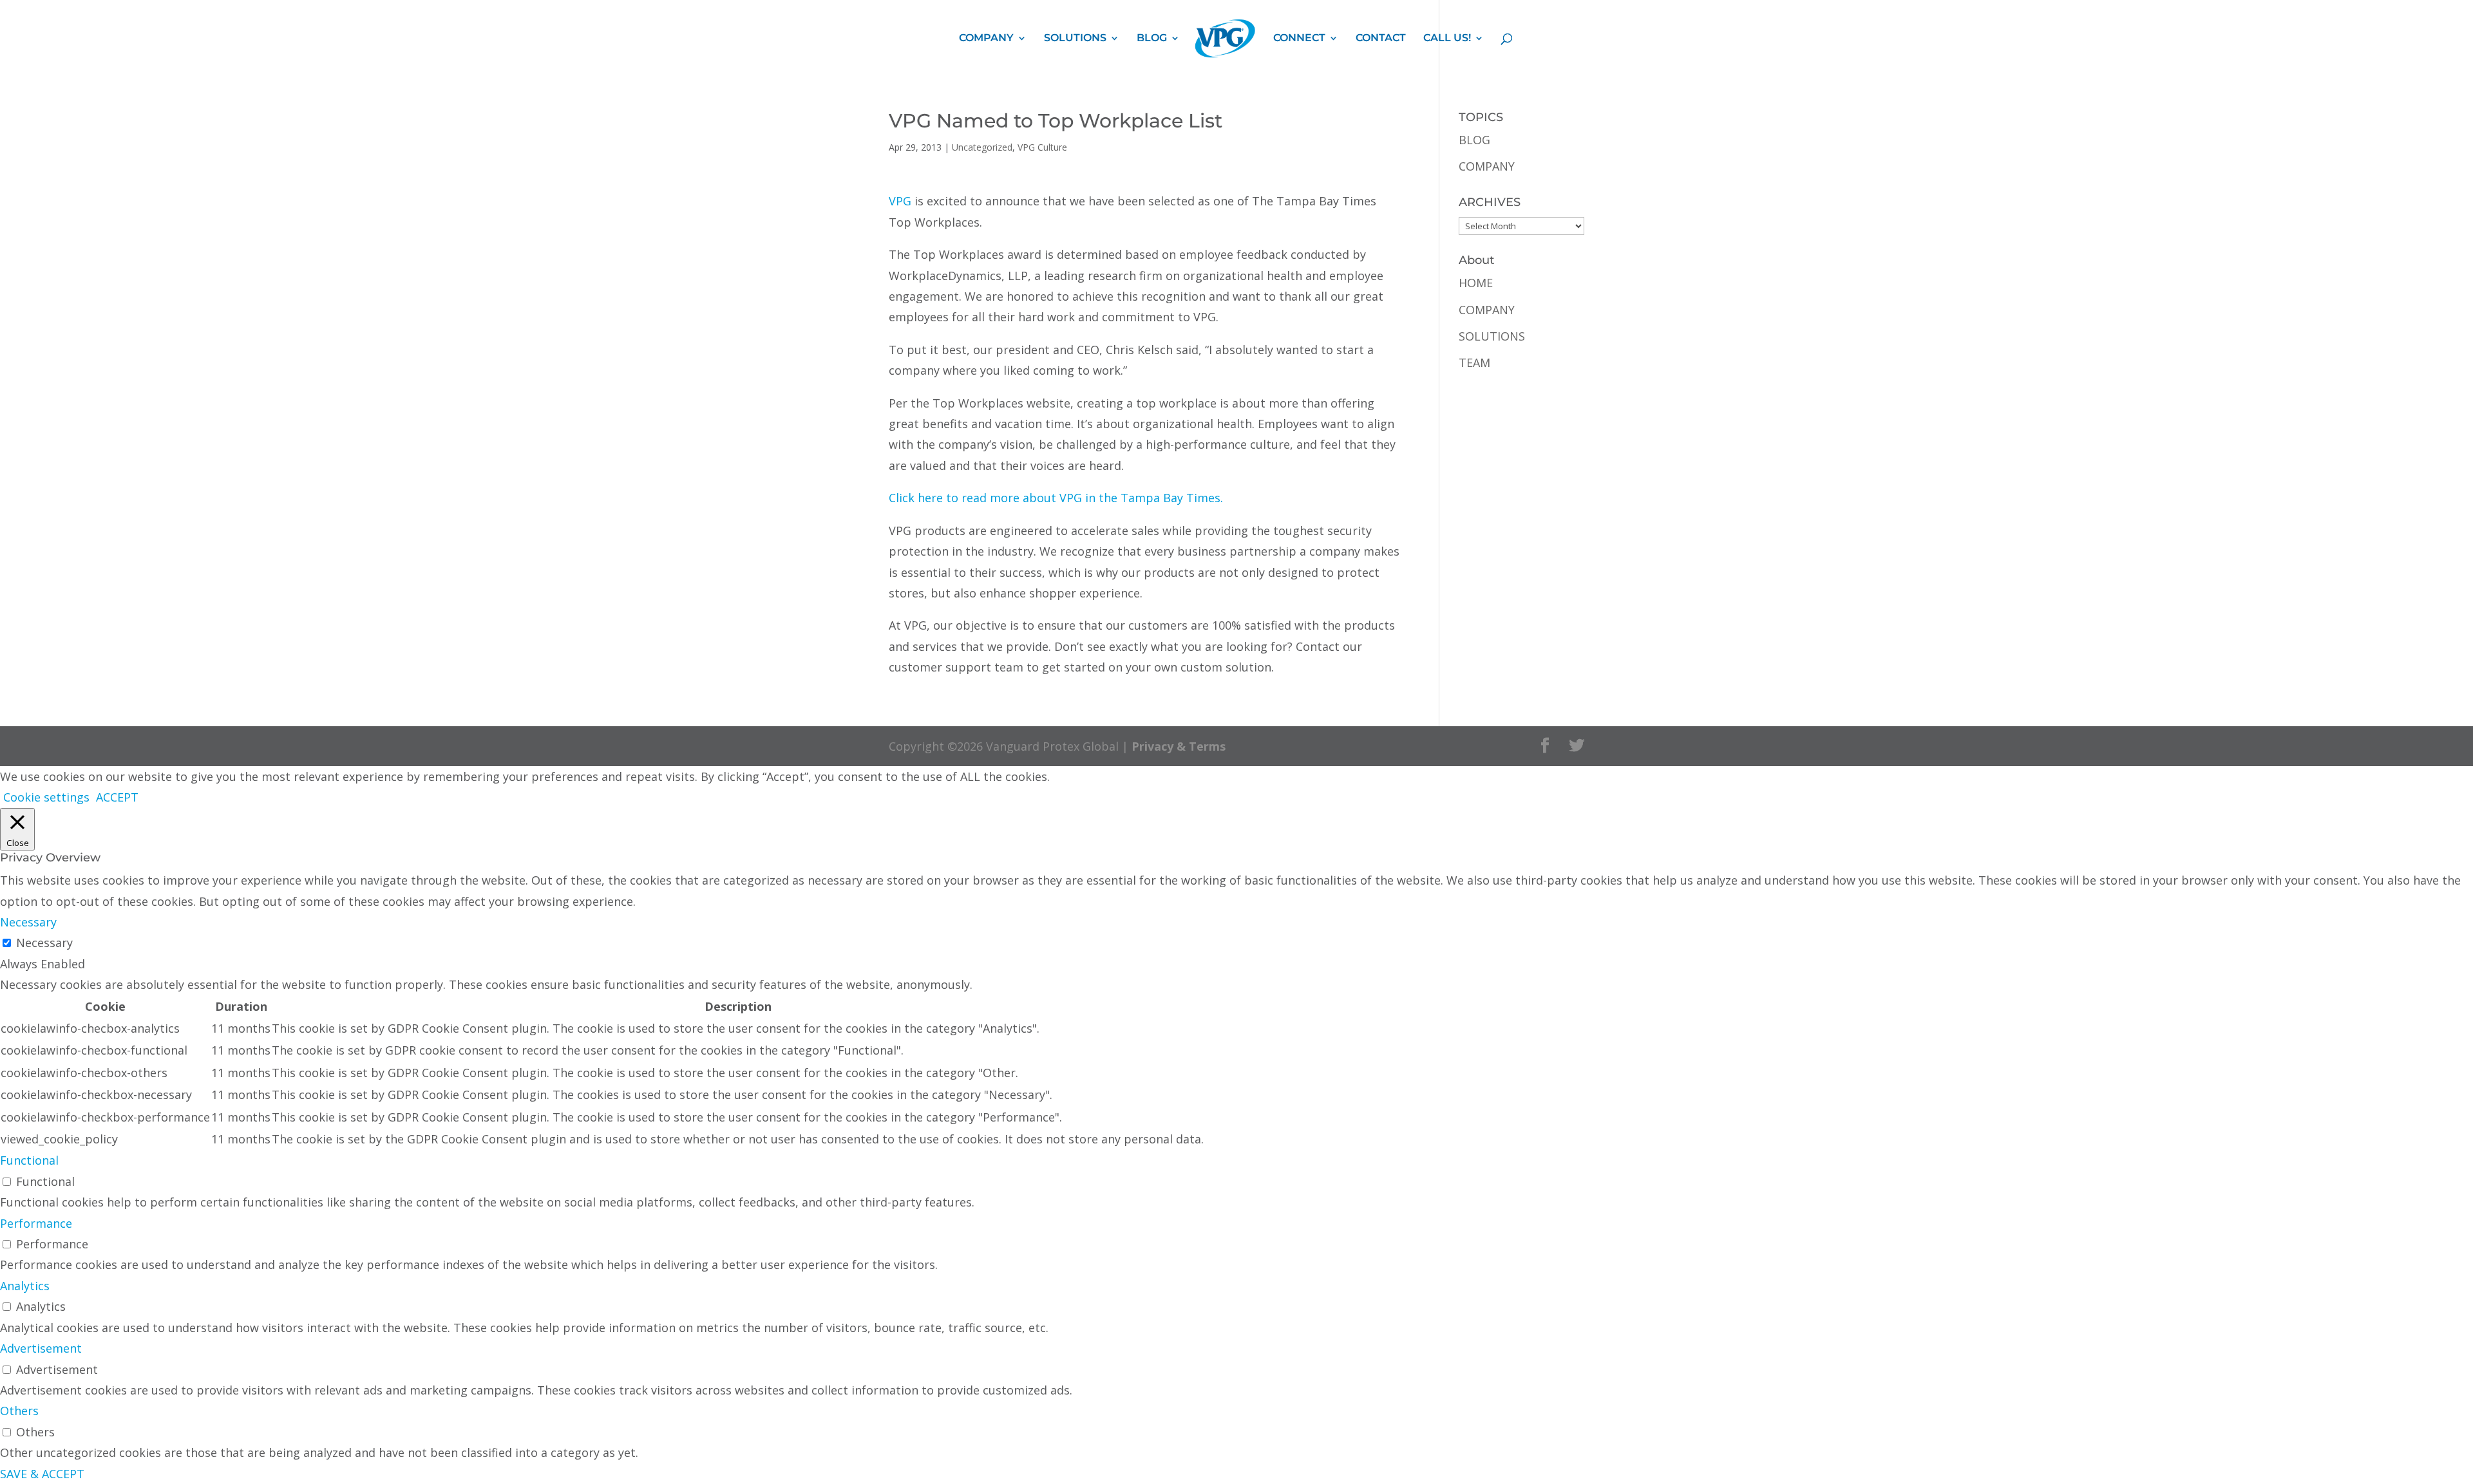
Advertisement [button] (41, 1348)
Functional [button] (29, 1160)
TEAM (1474, 362)
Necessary (44, 943)
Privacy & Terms (1179, 746)
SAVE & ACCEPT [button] (42, 1474)
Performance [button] (36, 1223)
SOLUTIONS (1075, 39)
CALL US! (1447, 39)
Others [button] (19, 1411)
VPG (900, 201)
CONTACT (1381, 39)
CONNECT (1299, 39)
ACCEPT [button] (117, 797)
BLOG (1152, 39)
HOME (1476, 283)
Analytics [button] (25, 1286)
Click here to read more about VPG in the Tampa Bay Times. (1056, 498)
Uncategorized (982, 147)
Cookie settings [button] (46, 797)
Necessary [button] (28, 922)
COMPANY (986, 39)
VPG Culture (1042, 147)
